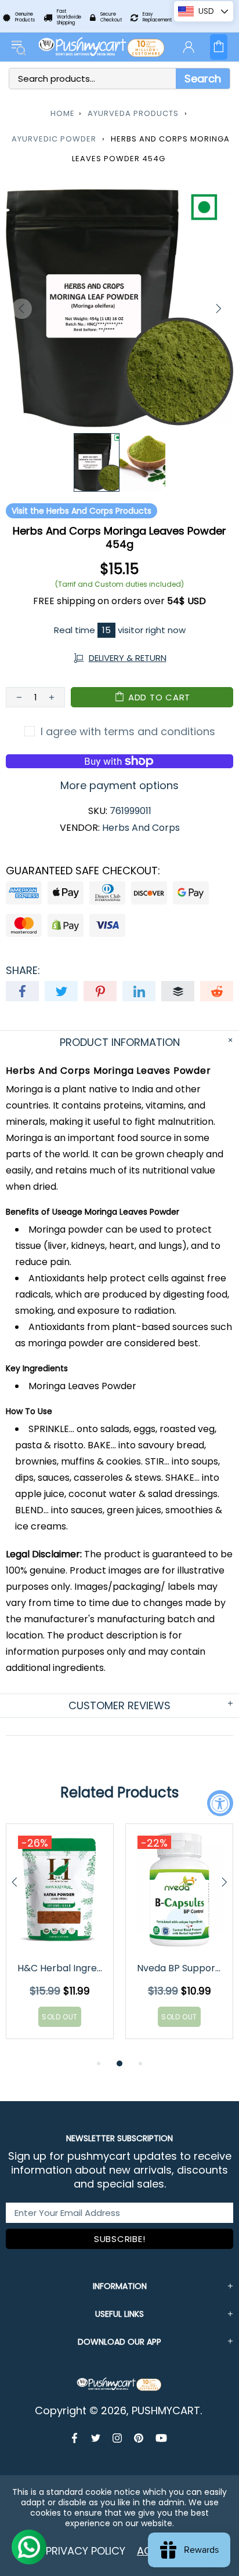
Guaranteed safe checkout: (83, 871)
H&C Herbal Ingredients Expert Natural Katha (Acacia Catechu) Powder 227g (61, 1968)
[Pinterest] (139, 2438)
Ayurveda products (133, 113)
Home (63, 113)
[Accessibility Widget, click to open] (220, 1803)
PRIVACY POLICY (86, 2551)
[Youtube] (161, 2438)
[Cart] (219, 47)
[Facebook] (76, 2438)
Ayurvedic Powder (54, 139)
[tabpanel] (60, 1940)
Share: (23, 971)
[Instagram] (117, 2438)
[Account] (189, 47)
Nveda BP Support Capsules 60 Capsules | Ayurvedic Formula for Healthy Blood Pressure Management (180, 1968)
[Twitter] (96, 2438)
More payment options (119, 786)
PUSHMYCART (102, 47)
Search (203, 79)
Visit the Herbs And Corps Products (82, 511)
